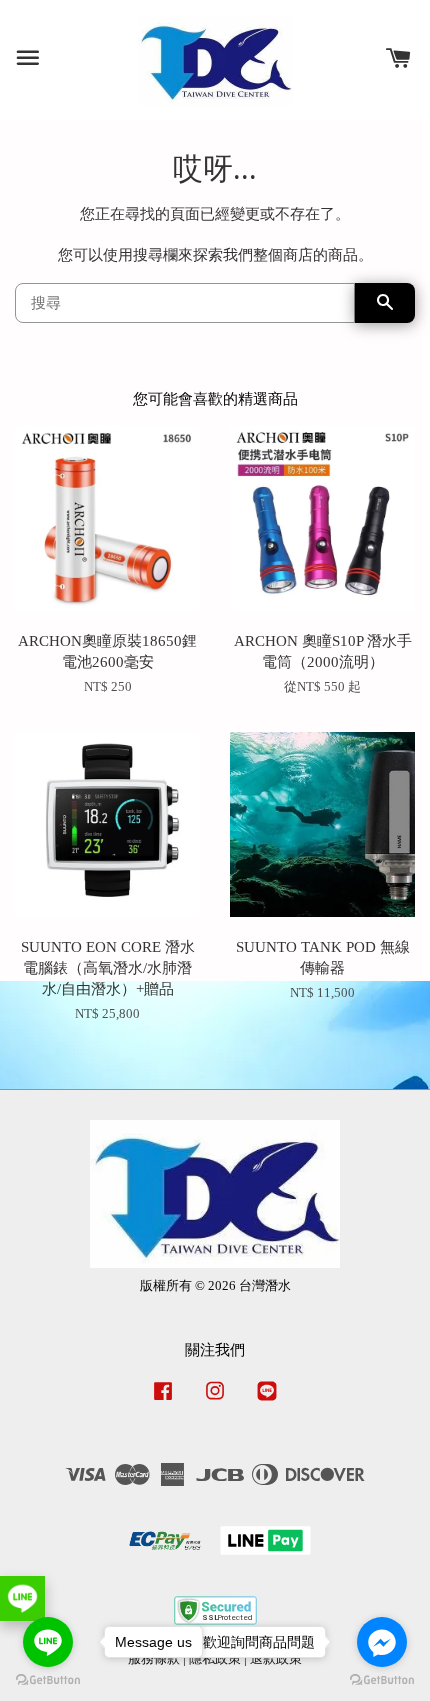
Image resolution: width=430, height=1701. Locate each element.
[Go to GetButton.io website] (382, 1680)
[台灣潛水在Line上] (267, 1401)
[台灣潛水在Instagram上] (215, 1401)
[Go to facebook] (382, 1642)
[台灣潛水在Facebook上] (163, 1401)
